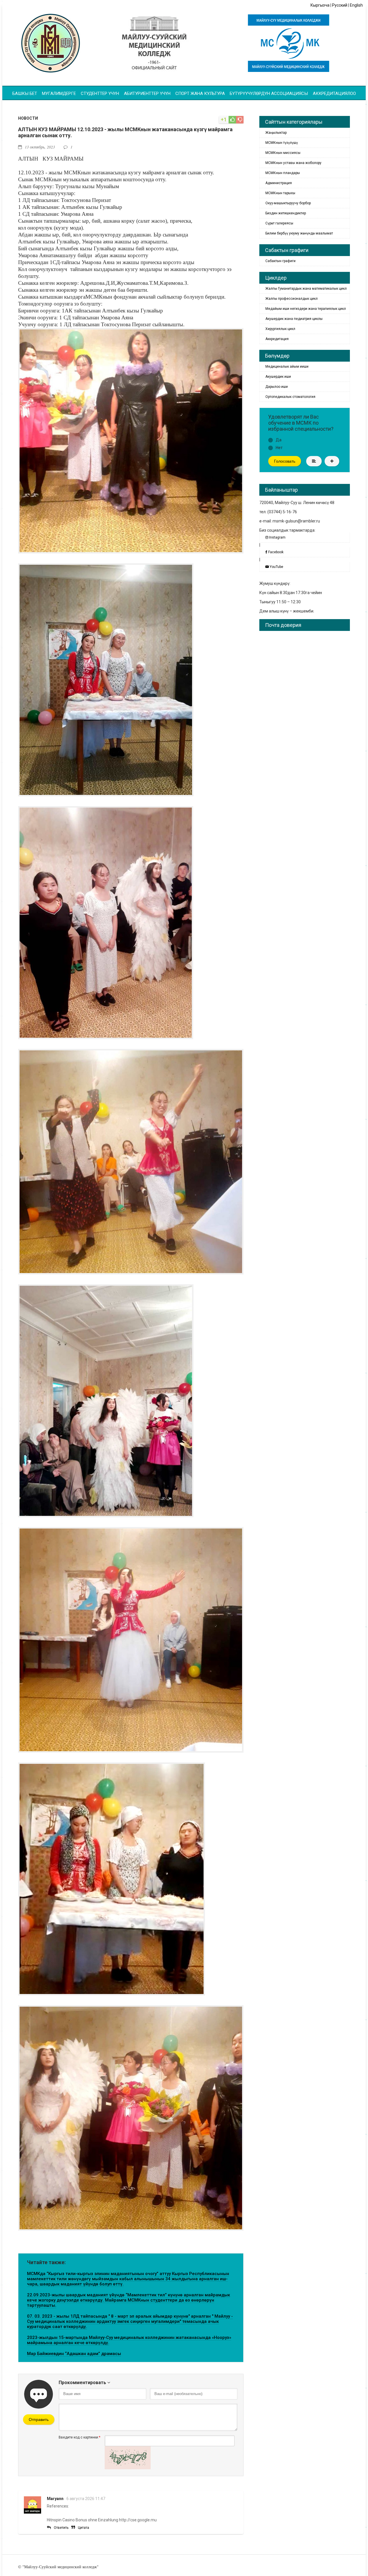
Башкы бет (25, 94)
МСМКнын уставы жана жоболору (293, 163)
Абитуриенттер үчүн (147, 94)
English (356, 5)
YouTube (276, 567)
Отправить (39, 2419)
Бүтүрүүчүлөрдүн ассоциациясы (269, 94)
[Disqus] (305, 707)
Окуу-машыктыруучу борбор (288, 203)
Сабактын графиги (280, 261)
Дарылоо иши (277, 387)
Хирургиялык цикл (280, 329)
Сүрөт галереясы (279, 223)
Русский (340, 5)
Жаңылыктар (276, 133)
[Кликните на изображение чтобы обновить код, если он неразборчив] (128, 2468)
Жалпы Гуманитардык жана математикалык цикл (306, 289)
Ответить (61, 2528)
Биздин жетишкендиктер (286, 213)
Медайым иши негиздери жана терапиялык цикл (306, 309)
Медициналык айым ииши (287, 367)
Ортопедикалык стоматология (290, 397)
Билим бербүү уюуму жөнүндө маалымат (299, 233)
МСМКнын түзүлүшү (282, 143)
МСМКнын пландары (283, 173)
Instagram (277, 537)
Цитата (84, 2528)
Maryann (55, 2499)
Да (279, 440)
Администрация (279, 183)
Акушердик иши (278, 377)
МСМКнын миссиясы (283, 153)
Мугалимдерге (59, 94)
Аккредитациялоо (334, 94)
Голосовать (285, 461)
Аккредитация (277, 339)
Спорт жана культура (200, 94)
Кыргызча (320, 5)
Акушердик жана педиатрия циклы (294, 319)
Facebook (275, 552)
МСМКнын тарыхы (280, 193)
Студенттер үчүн (100, 94)
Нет (279, 448)
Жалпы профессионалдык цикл (292, 299)
